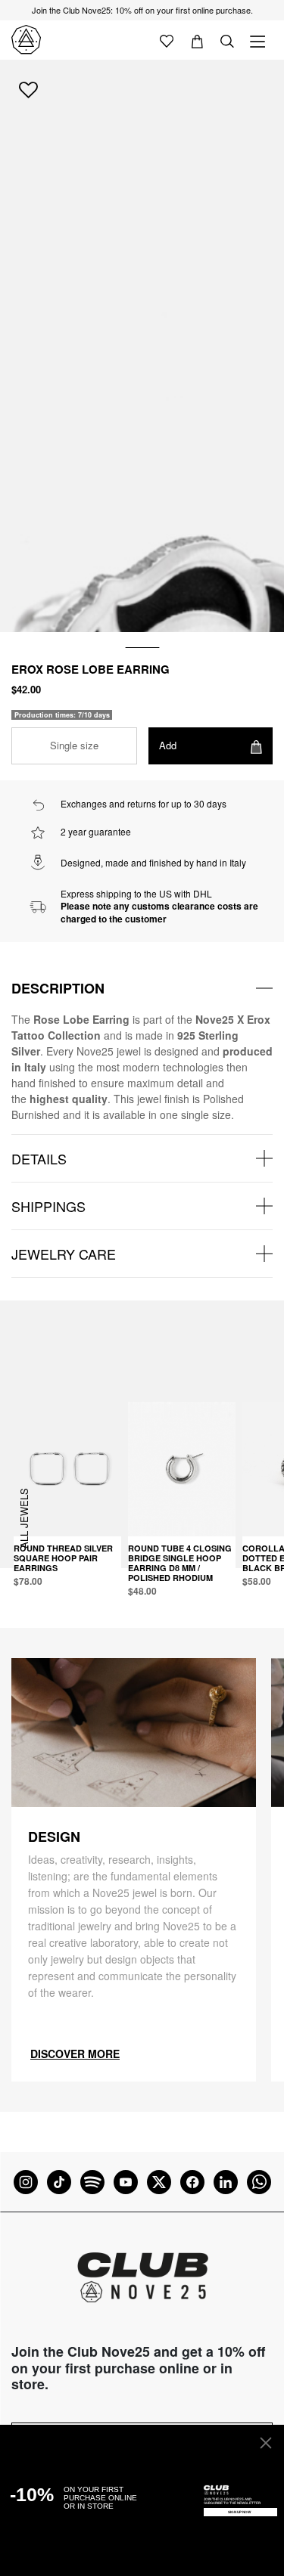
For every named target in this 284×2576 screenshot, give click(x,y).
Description (58, 988)
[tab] (142, 988)
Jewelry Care (64, 1254)
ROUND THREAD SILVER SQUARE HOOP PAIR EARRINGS (63, 1558)
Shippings (48, 1206)
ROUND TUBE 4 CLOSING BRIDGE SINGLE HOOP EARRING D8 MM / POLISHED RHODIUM (180, 1563)
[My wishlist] (167, 40)
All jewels (24, 1518)
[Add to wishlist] (28, 89)
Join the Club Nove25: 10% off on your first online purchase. (142, 10)
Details (39, 1158)
